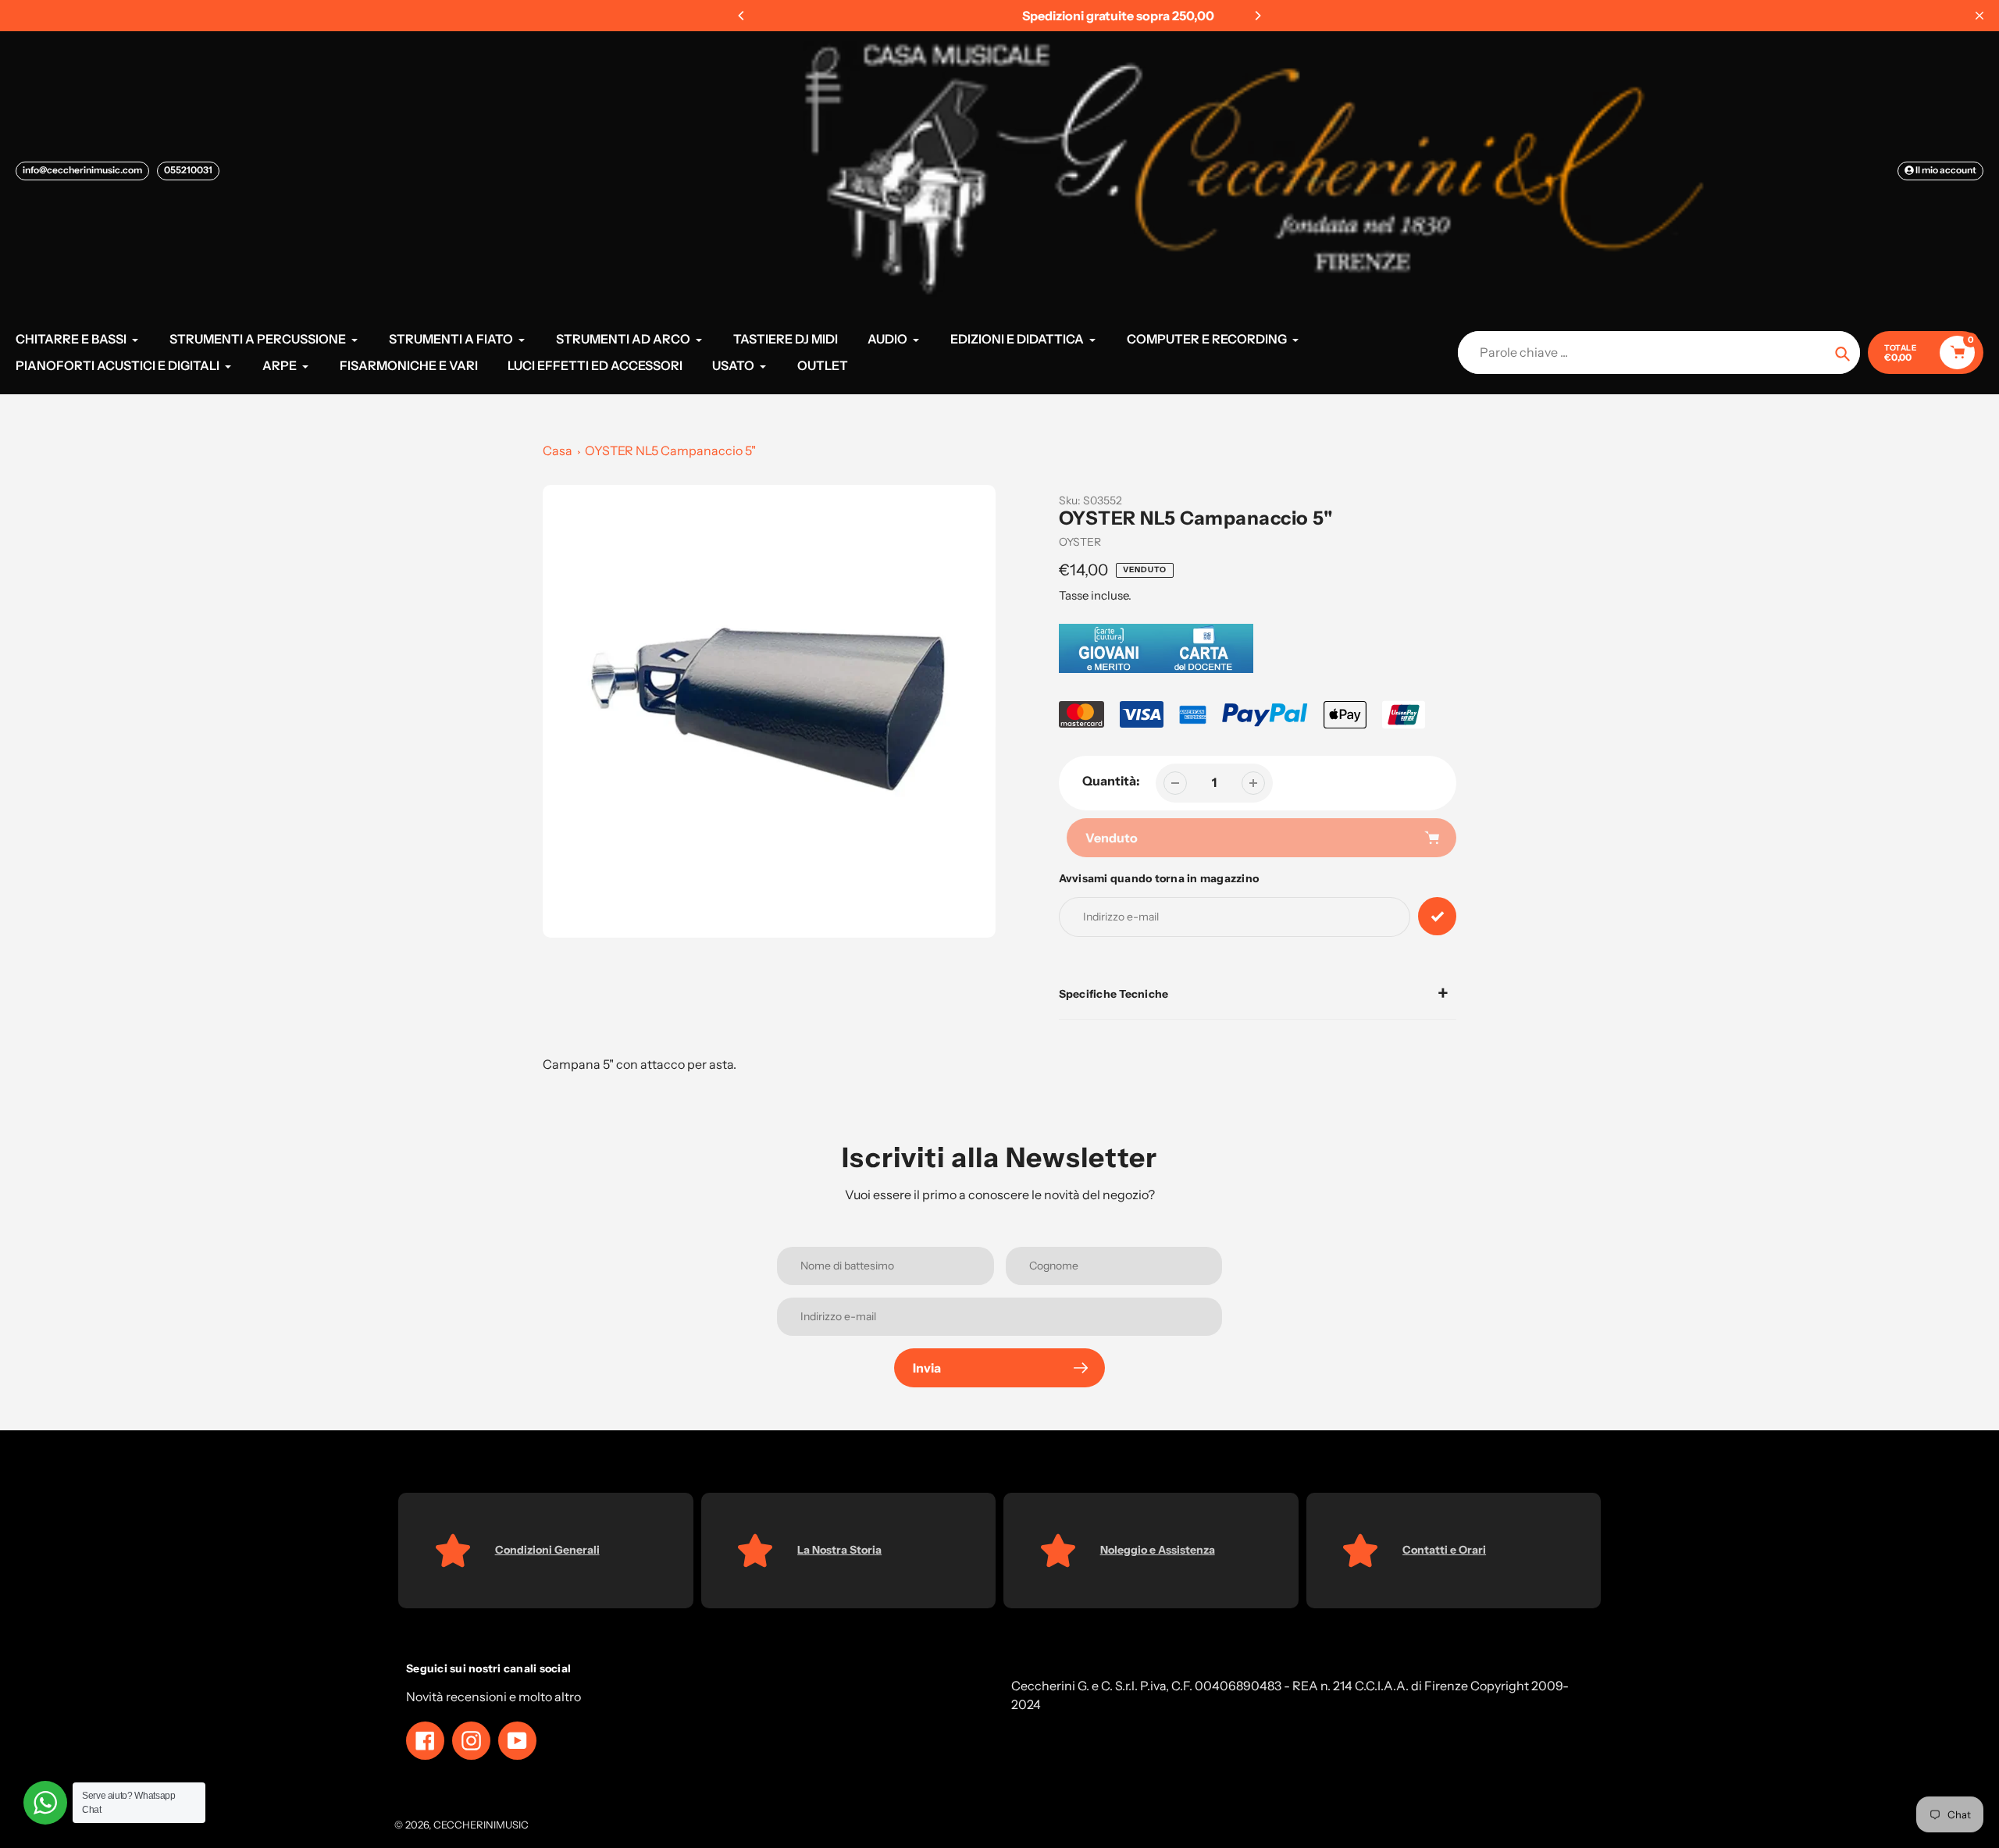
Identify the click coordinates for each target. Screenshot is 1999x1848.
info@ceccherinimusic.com (82, 170)
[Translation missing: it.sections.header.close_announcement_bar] (1979, 16)
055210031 (188, 170)
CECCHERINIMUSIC (481, 1825)
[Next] (1257, 16)
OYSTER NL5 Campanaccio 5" (670, 450)
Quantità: (1111, 781)
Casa (558, 450)
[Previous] (742, 16)
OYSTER (1080, 542)
